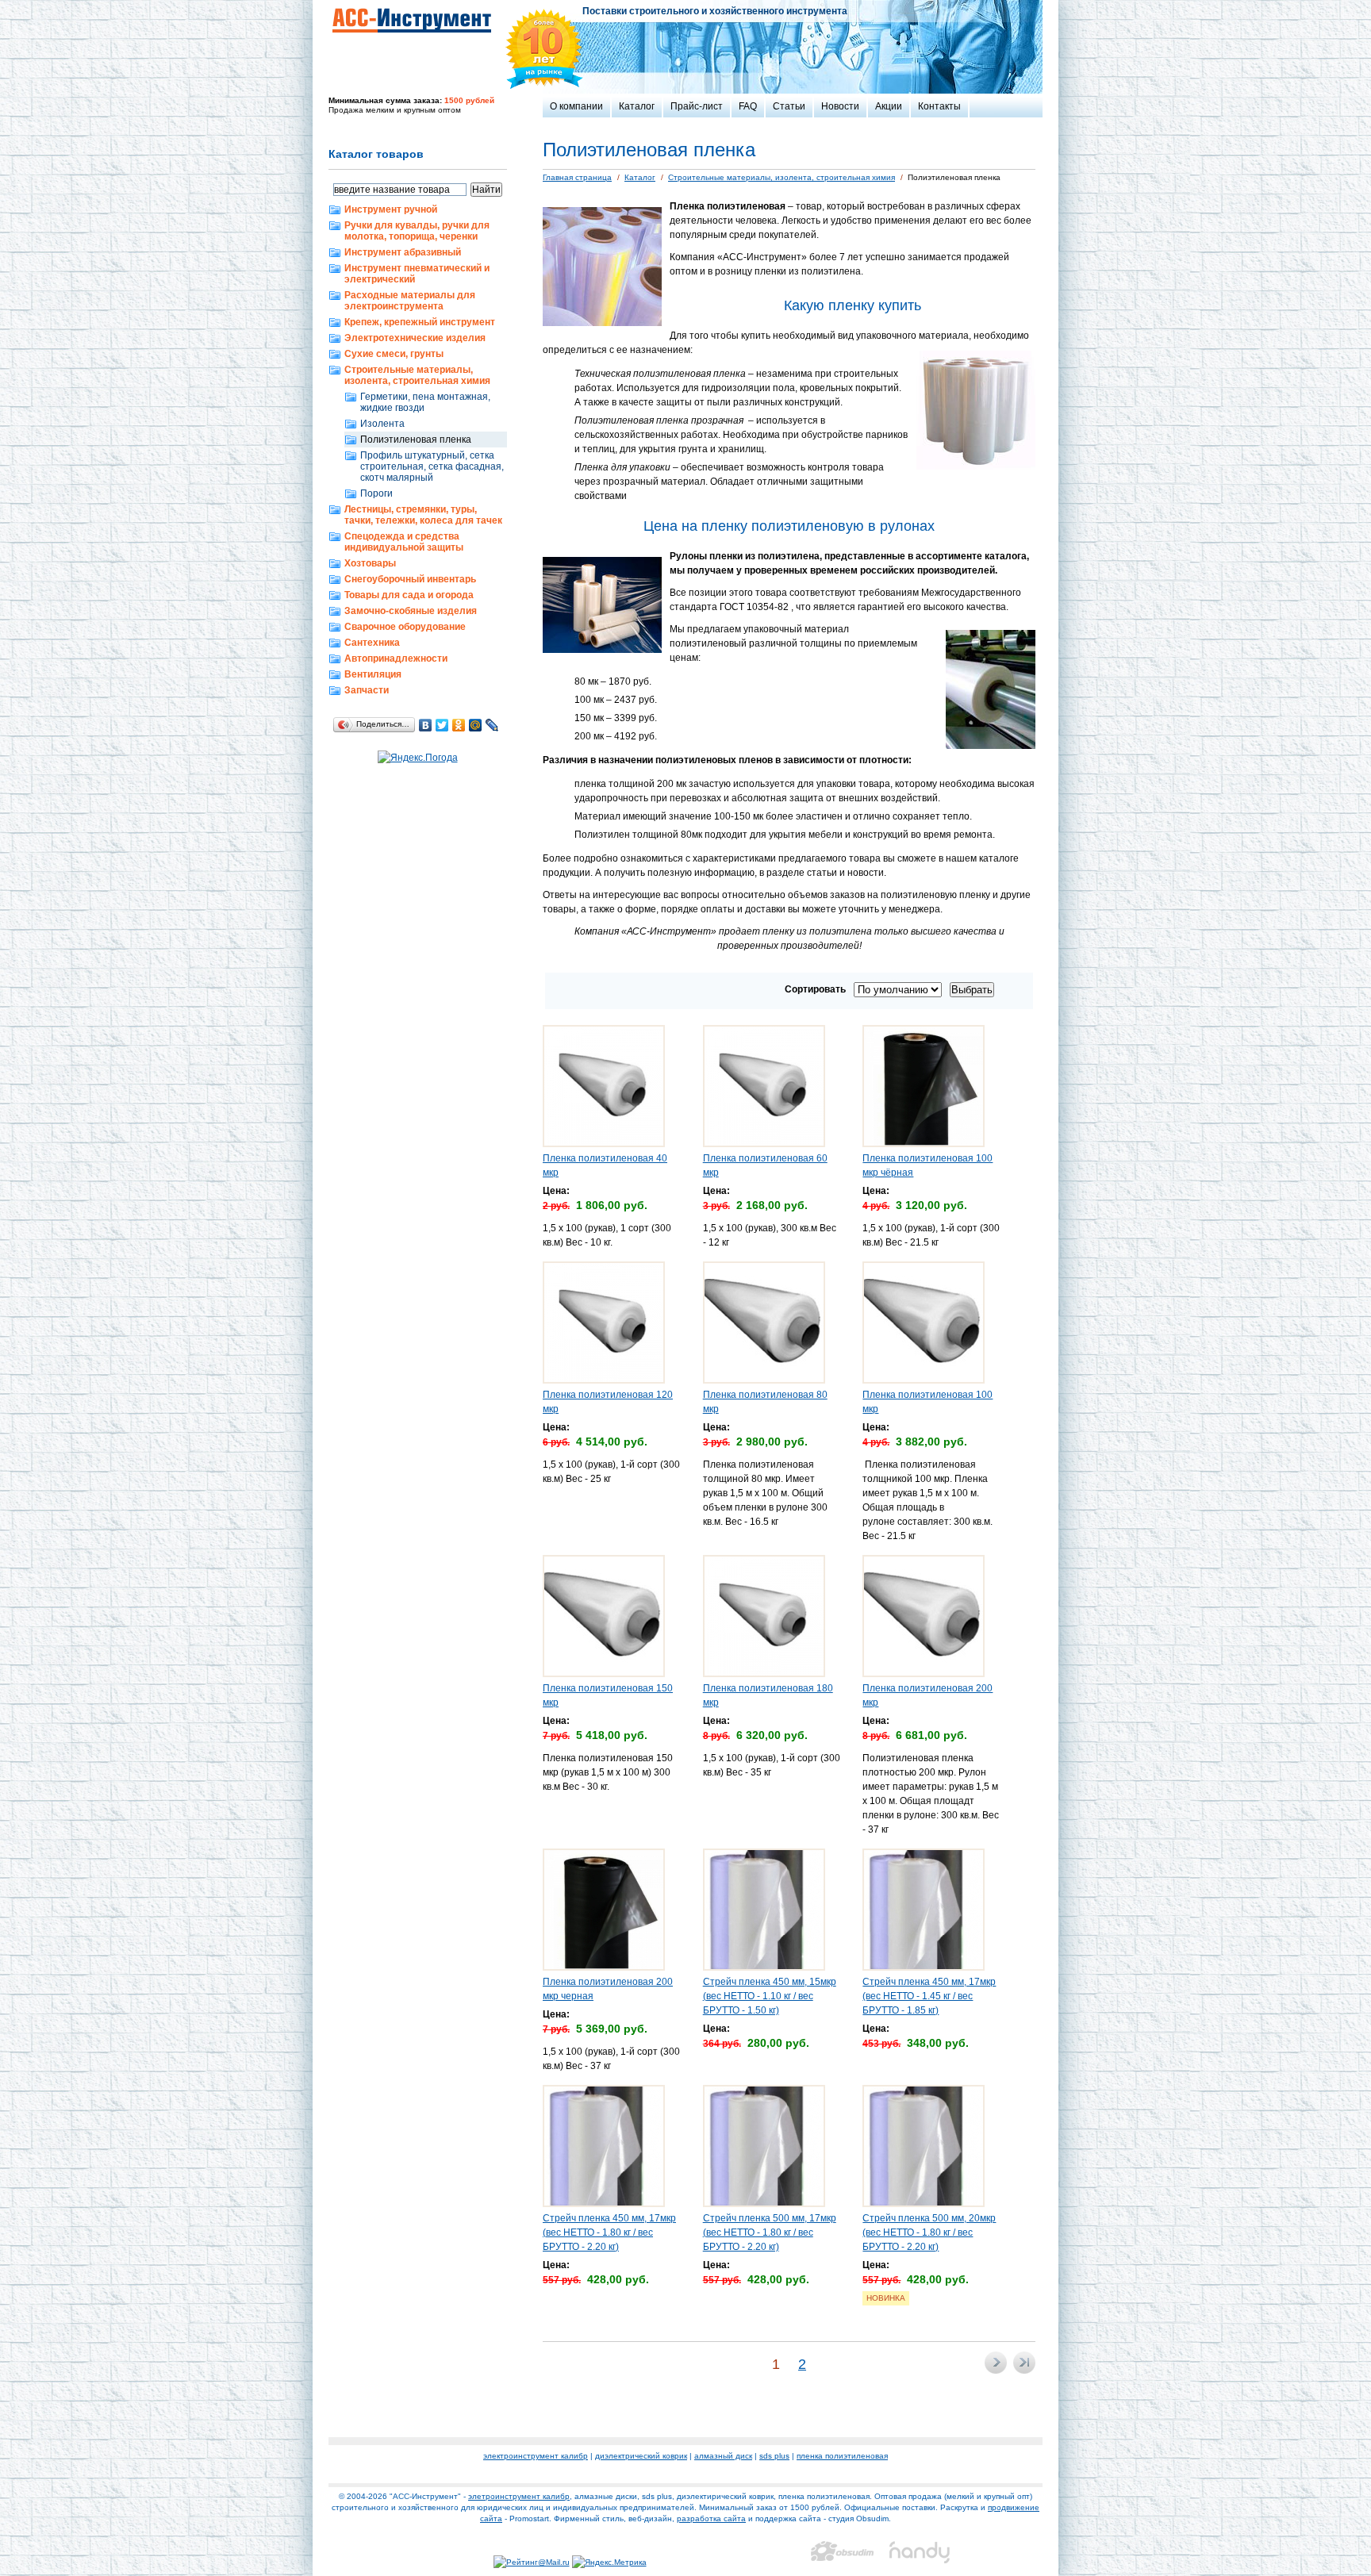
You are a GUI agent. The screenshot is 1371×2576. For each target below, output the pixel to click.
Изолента (382, 424)
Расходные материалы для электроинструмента (410, 301)
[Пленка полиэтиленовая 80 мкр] (764, 1380)
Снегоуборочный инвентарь (410, 579)
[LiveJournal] (492, 725)
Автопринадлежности (396, 658)
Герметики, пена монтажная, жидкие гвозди (425, 402)
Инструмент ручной (391, 209)
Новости (840, 106)
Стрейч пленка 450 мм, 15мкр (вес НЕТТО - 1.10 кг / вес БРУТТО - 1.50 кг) (770, 1996)
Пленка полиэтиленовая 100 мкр (927, 1402)
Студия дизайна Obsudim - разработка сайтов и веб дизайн (842, 2552)
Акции (889, 106)
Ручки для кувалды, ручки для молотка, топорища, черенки (417, 231)
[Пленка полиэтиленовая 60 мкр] (764, 1144)
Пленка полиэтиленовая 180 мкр (768, 1695)
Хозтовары (370, 563)
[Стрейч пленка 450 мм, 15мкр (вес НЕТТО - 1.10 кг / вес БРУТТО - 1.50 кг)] (764, 1968)
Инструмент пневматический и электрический (417, 274)
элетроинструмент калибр (519, 2496)
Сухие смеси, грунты (394, 354)
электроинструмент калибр (536, 2456)
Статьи (789, 106)
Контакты (939, 106)
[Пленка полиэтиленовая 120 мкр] (604, 1380)
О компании (576, 106)
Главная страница (577, 177)
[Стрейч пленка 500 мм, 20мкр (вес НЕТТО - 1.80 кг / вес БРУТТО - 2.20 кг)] (924, 2204)
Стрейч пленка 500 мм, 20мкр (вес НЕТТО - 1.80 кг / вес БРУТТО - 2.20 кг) (929, 2232)
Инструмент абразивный (403, 252)
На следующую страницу (996, 2363)
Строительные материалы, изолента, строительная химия (417, 375)
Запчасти (367, 690)
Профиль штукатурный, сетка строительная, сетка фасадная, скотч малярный (432, 466)
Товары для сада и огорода (409, 595)
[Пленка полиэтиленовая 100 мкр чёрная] (924, 1144)
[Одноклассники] (459, 725)
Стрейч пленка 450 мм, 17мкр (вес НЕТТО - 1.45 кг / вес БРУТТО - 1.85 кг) (929, 1996)
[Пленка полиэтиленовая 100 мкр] (924, 1380)
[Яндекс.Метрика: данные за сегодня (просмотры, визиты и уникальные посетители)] (609, 2563)
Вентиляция (373, 674)
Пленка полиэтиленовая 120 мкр (608, 1402)
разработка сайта (711, 2518)
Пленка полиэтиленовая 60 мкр (765, 1165)
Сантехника (372, 643)
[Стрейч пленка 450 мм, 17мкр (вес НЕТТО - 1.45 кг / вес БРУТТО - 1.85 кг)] (924, 1968)
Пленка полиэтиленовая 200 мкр (927, 1695)
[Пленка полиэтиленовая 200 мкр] (924, 1674)
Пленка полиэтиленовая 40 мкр (605, 1165)
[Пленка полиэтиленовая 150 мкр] (604, 1674)
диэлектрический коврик (641, 2456)
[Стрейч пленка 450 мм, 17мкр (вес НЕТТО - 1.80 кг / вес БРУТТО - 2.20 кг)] (604, 2204)
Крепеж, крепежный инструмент (420, 322)
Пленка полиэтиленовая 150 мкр (608, 1695)
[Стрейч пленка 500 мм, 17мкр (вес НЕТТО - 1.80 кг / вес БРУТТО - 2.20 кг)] (764, 2204)
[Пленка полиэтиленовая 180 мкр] (764, 1674)
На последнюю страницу (1024, 2363)
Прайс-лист (697, 106)
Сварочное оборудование (405, 627)
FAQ (748, 106)
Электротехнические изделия (415, 338)
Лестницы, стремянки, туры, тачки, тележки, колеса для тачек (423, 515)
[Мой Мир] (476, 725)
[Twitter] (442, 725)
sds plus (774, 2456)
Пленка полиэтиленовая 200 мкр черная (608, 1989)
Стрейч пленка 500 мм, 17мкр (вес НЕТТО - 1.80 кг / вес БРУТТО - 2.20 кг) (770, 2232)
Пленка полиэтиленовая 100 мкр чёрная (927, 1165)
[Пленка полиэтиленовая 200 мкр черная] (604, 1968)
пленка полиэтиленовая (842, 2456)
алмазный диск (723, 2456)
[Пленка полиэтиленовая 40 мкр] (604, 1144)
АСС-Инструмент (412, 20)
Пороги (376, 493)
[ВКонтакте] (426, 725)
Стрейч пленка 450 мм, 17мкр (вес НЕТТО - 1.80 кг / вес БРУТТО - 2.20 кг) (609, 2232)
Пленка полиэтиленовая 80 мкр (765, 1402)
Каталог (637, 106)
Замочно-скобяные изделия (411, 611)
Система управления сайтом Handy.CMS (921, 2552)
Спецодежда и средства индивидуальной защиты (404, 542)
